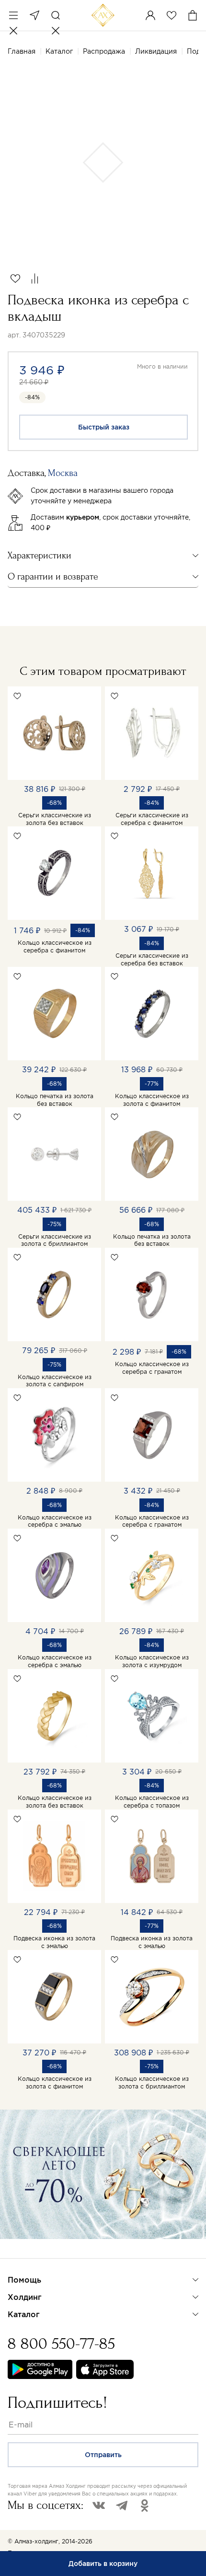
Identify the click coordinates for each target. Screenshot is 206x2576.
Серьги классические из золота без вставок (55, 819)
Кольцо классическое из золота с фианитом (152, 1100)
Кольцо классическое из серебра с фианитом (55, 946)
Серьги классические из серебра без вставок (152, 959)
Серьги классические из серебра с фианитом (152, 819)
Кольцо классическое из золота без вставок (55, 1802)
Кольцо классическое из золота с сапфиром (55, 1381)
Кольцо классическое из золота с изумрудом (152, 1661)
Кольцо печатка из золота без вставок (55, 1100)
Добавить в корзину (103, 2564)
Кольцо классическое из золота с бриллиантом (152, 2083)
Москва (34, 15)
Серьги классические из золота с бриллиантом (55, 1240)
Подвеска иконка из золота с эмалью (54, 1942)
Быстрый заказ (104, 427)
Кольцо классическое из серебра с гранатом (152, 1368)
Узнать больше (41, 2251)
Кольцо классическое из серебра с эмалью (55, 1521)
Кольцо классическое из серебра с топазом (152, 1802)
